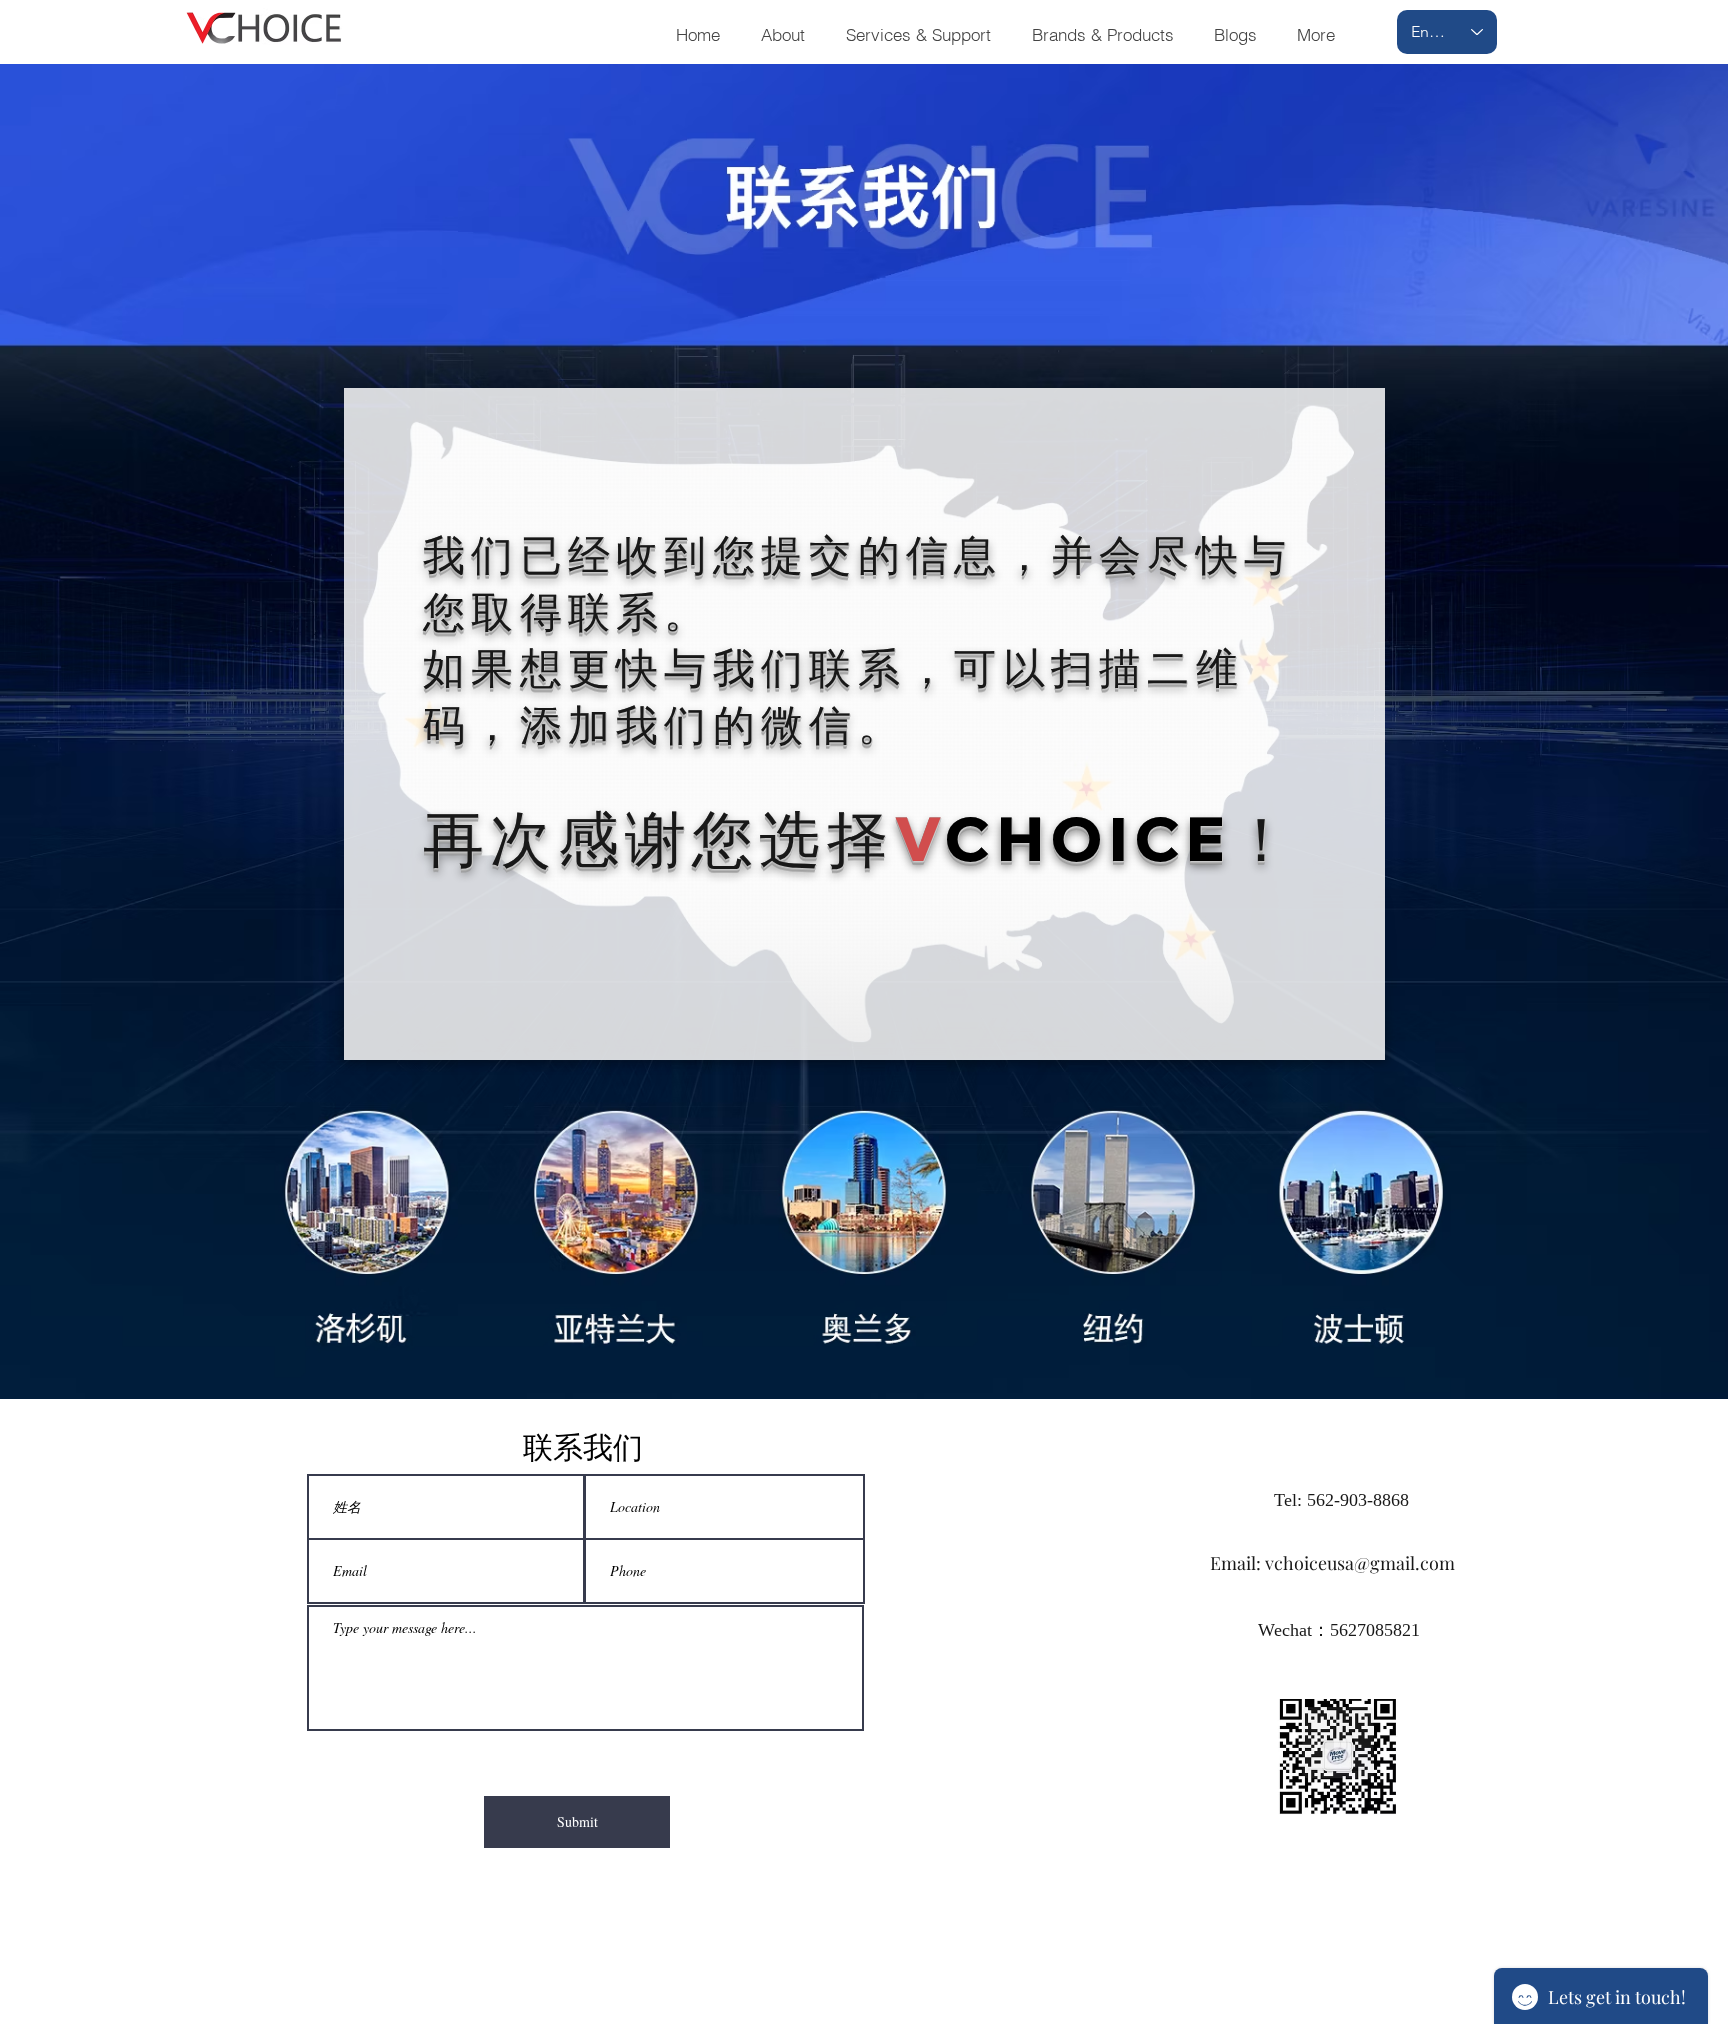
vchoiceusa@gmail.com (1360, 1563)
